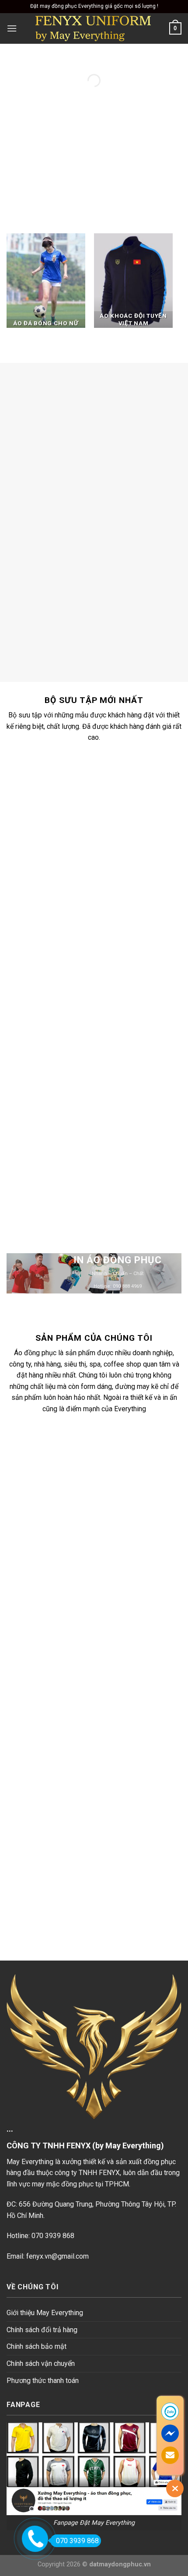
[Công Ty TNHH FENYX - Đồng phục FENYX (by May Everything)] (93, 28)
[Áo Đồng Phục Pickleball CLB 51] (109, 787)
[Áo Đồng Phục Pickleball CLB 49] (109, 903)
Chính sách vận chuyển (41, 2363)
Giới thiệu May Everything (45, 2313)
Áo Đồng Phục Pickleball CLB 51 (110, 838)
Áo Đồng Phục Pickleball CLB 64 (110, 1069)
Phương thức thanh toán (43, 2381)
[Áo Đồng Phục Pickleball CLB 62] (109, 1134)
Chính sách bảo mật (37, 2346)
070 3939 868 (77, 2541)
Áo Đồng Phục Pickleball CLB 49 (110, 953)
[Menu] (12, 28)
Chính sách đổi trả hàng (42, 2330)
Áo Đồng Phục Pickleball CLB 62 (110, 1184)
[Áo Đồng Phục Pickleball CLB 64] (109, 1018)
